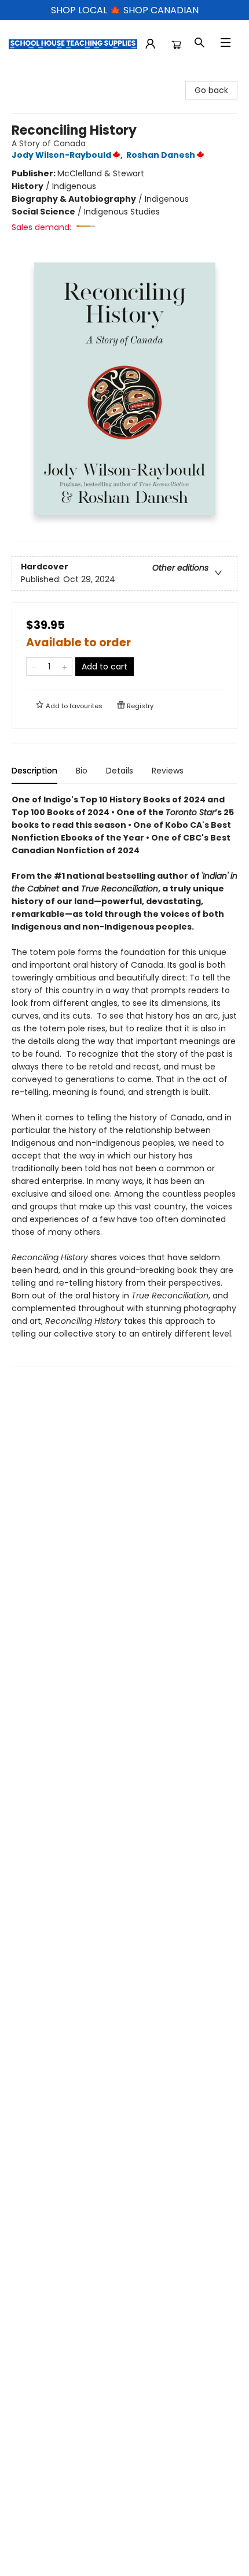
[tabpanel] (124, 1080)
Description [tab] (34, 771)
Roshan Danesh (161, 155)
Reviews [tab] (168, 771)
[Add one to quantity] (65, 667)
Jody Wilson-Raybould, (68, 155)
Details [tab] (120, 771)
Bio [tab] (82, 771)
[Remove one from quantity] (34, 667)
